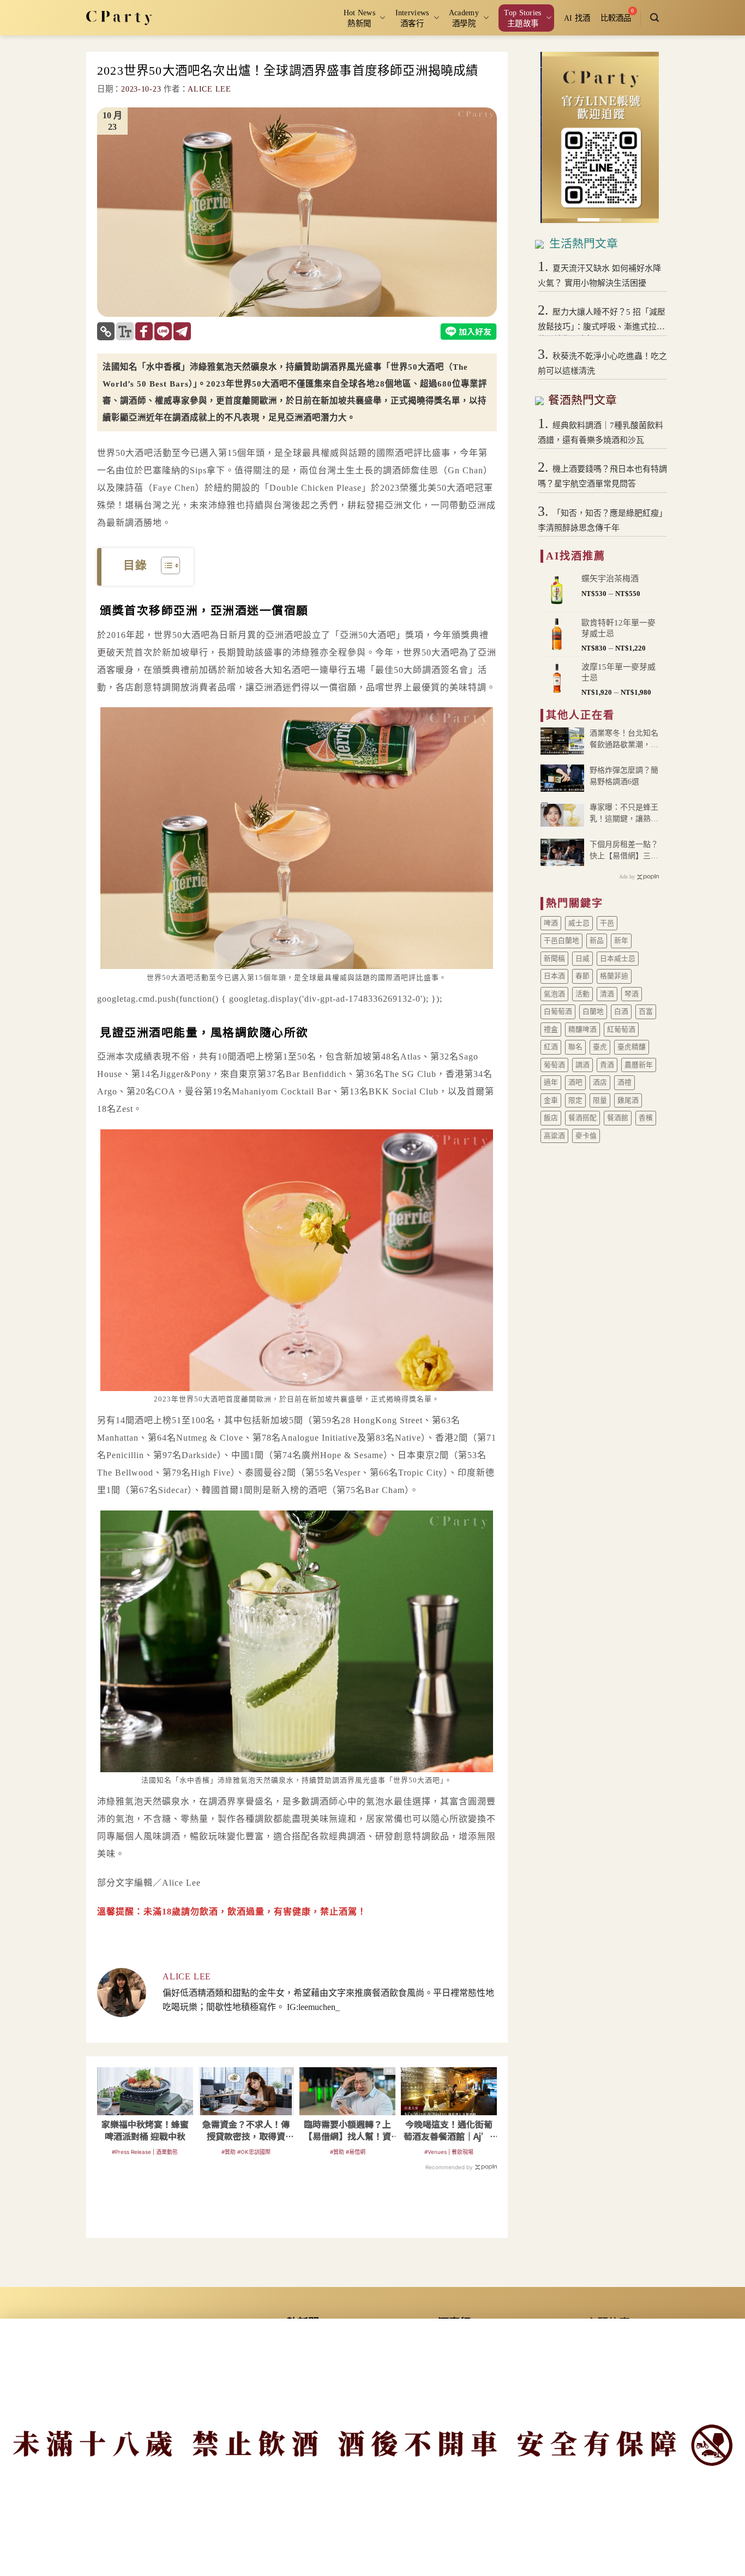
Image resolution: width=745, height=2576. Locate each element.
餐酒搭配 (582, 1118)
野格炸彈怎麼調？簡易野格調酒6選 (624, 776)
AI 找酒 (577, 18)
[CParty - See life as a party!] (119, 17)
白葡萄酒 (558, 1012)
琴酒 (632, 994)
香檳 (646, 1118)
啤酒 (551, 923)
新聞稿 (554, 959)
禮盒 (551, 1030)
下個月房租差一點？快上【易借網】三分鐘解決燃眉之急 (624, 851)
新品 (597, 941)
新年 (621, 941)
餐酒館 (618, 1118)
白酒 (621, 1012)
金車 (551, 1100)
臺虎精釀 (632, 1047)
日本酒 (554, 976)
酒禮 (624, 1082)
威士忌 (579, 923)
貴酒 (607, 1065)
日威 (582, 959)
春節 (582, 976)
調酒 (582, 1065)
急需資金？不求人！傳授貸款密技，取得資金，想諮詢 (246, 2130)
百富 (646, 1012)
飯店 (551, 1118)
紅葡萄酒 (621, 1030)
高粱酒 (554, 1136)
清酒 (607, 994)
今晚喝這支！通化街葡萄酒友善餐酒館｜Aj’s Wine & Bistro (449, 2130)
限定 (575, 1100)
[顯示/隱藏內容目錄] (165, 565)
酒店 (600, 1082)
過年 (551, 1082)
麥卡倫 (586, 1136)
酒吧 (575, 1082)
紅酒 (551, 1047)
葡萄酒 (554, 1065)
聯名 (575, 1047)
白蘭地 (593, 1012)
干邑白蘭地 (561, 941)
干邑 (607, 923)
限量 (600, 1100)
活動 (582, 994)
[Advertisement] (297, 2210)
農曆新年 (639, 1065)
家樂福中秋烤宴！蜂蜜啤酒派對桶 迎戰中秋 (145, 2130)
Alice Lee (209, 89)
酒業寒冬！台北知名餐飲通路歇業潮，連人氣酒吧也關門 (624, 740)
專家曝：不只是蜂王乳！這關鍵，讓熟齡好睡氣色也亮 (624, 814)
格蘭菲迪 (614, 976)
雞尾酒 (628, 1100)
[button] (654, 18)
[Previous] (556, 138)
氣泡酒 (554, 994)
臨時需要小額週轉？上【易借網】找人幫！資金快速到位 (347, 2130)
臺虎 (600, 1047)
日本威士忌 (618, 959)
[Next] (642, 138)
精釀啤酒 (582, 1030)
